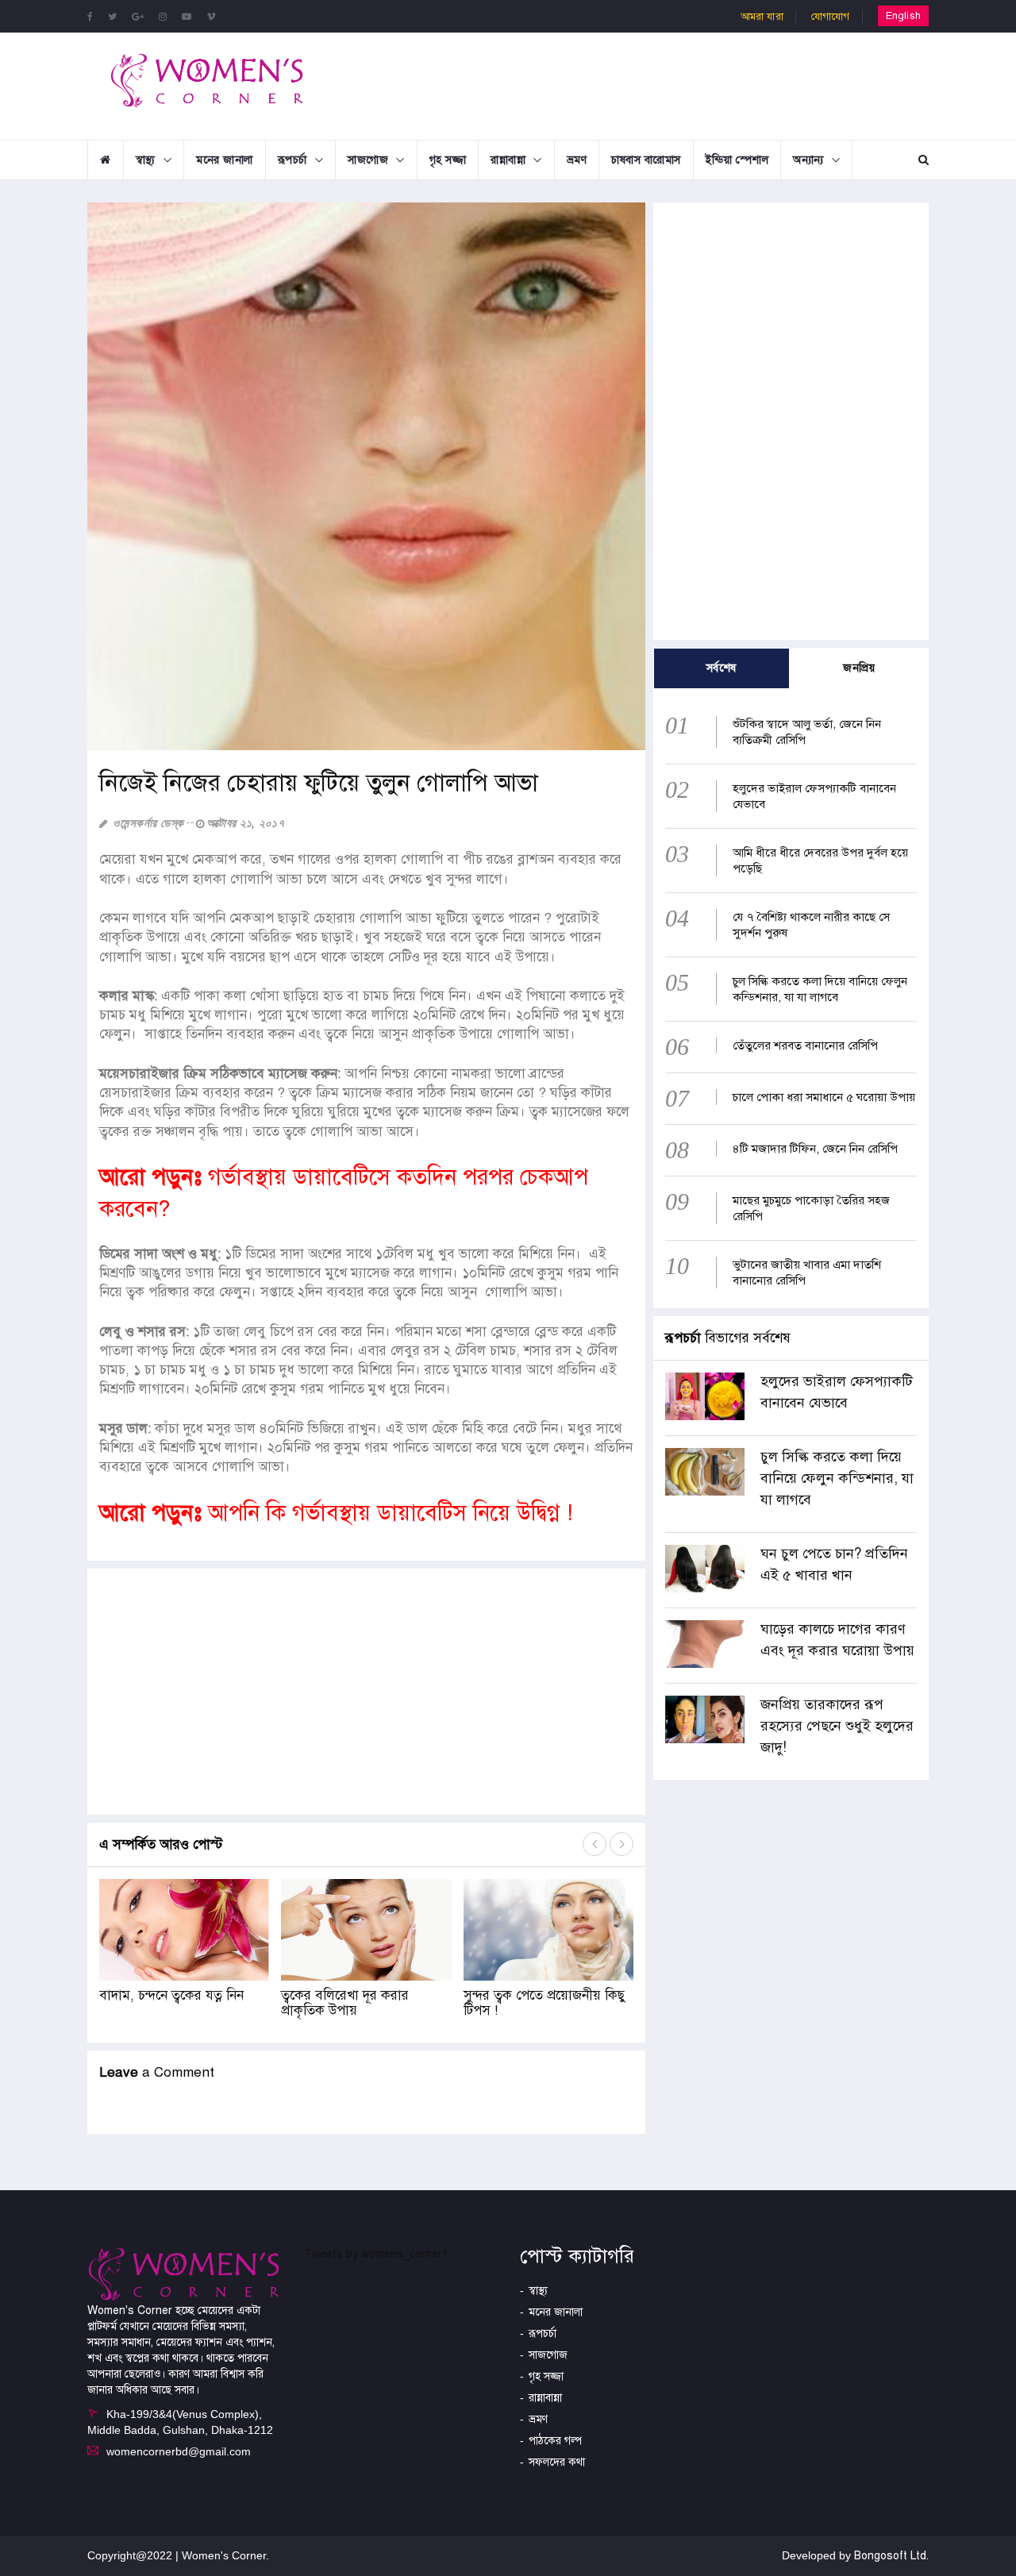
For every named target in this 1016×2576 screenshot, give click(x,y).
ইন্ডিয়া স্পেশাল (737, 160)
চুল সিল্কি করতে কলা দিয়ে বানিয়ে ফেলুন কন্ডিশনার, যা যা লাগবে (837, 1478)
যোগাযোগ (831, 17)
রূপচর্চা (292, 160)
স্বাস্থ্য (146, 160)
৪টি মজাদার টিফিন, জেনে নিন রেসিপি (815, 1149)
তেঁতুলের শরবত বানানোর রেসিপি (805, 1045)
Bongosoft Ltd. (891, 2556)
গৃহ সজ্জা (448, 160)
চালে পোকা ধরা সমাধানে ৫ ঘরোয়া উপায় (824, 1097)
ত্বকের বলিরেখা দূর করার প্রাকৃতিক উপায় (345, 2003)
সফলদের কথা (557, 2462)
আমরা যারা (762, 17)
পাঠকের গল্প (555, 2441)
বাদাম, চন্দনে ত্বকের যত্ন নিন (171, 1995)
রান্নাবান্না (508, 160)
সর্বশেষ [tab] (722, 668)
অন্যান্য (808, 160)
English (903, 16)
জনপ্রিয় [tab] (859, 668)
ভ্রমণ (577, 160)
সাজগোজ (368, 160)
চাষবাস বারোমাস (646, 160)
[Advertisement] (638, 84)
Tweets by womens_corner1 (376, 2254)
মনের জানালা (225, 160)
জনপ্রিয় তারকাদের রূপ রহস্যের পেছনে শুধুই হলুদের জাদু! (837, 1726)
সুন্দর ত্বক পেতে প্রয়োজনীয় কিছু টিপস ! (545, 2003)
